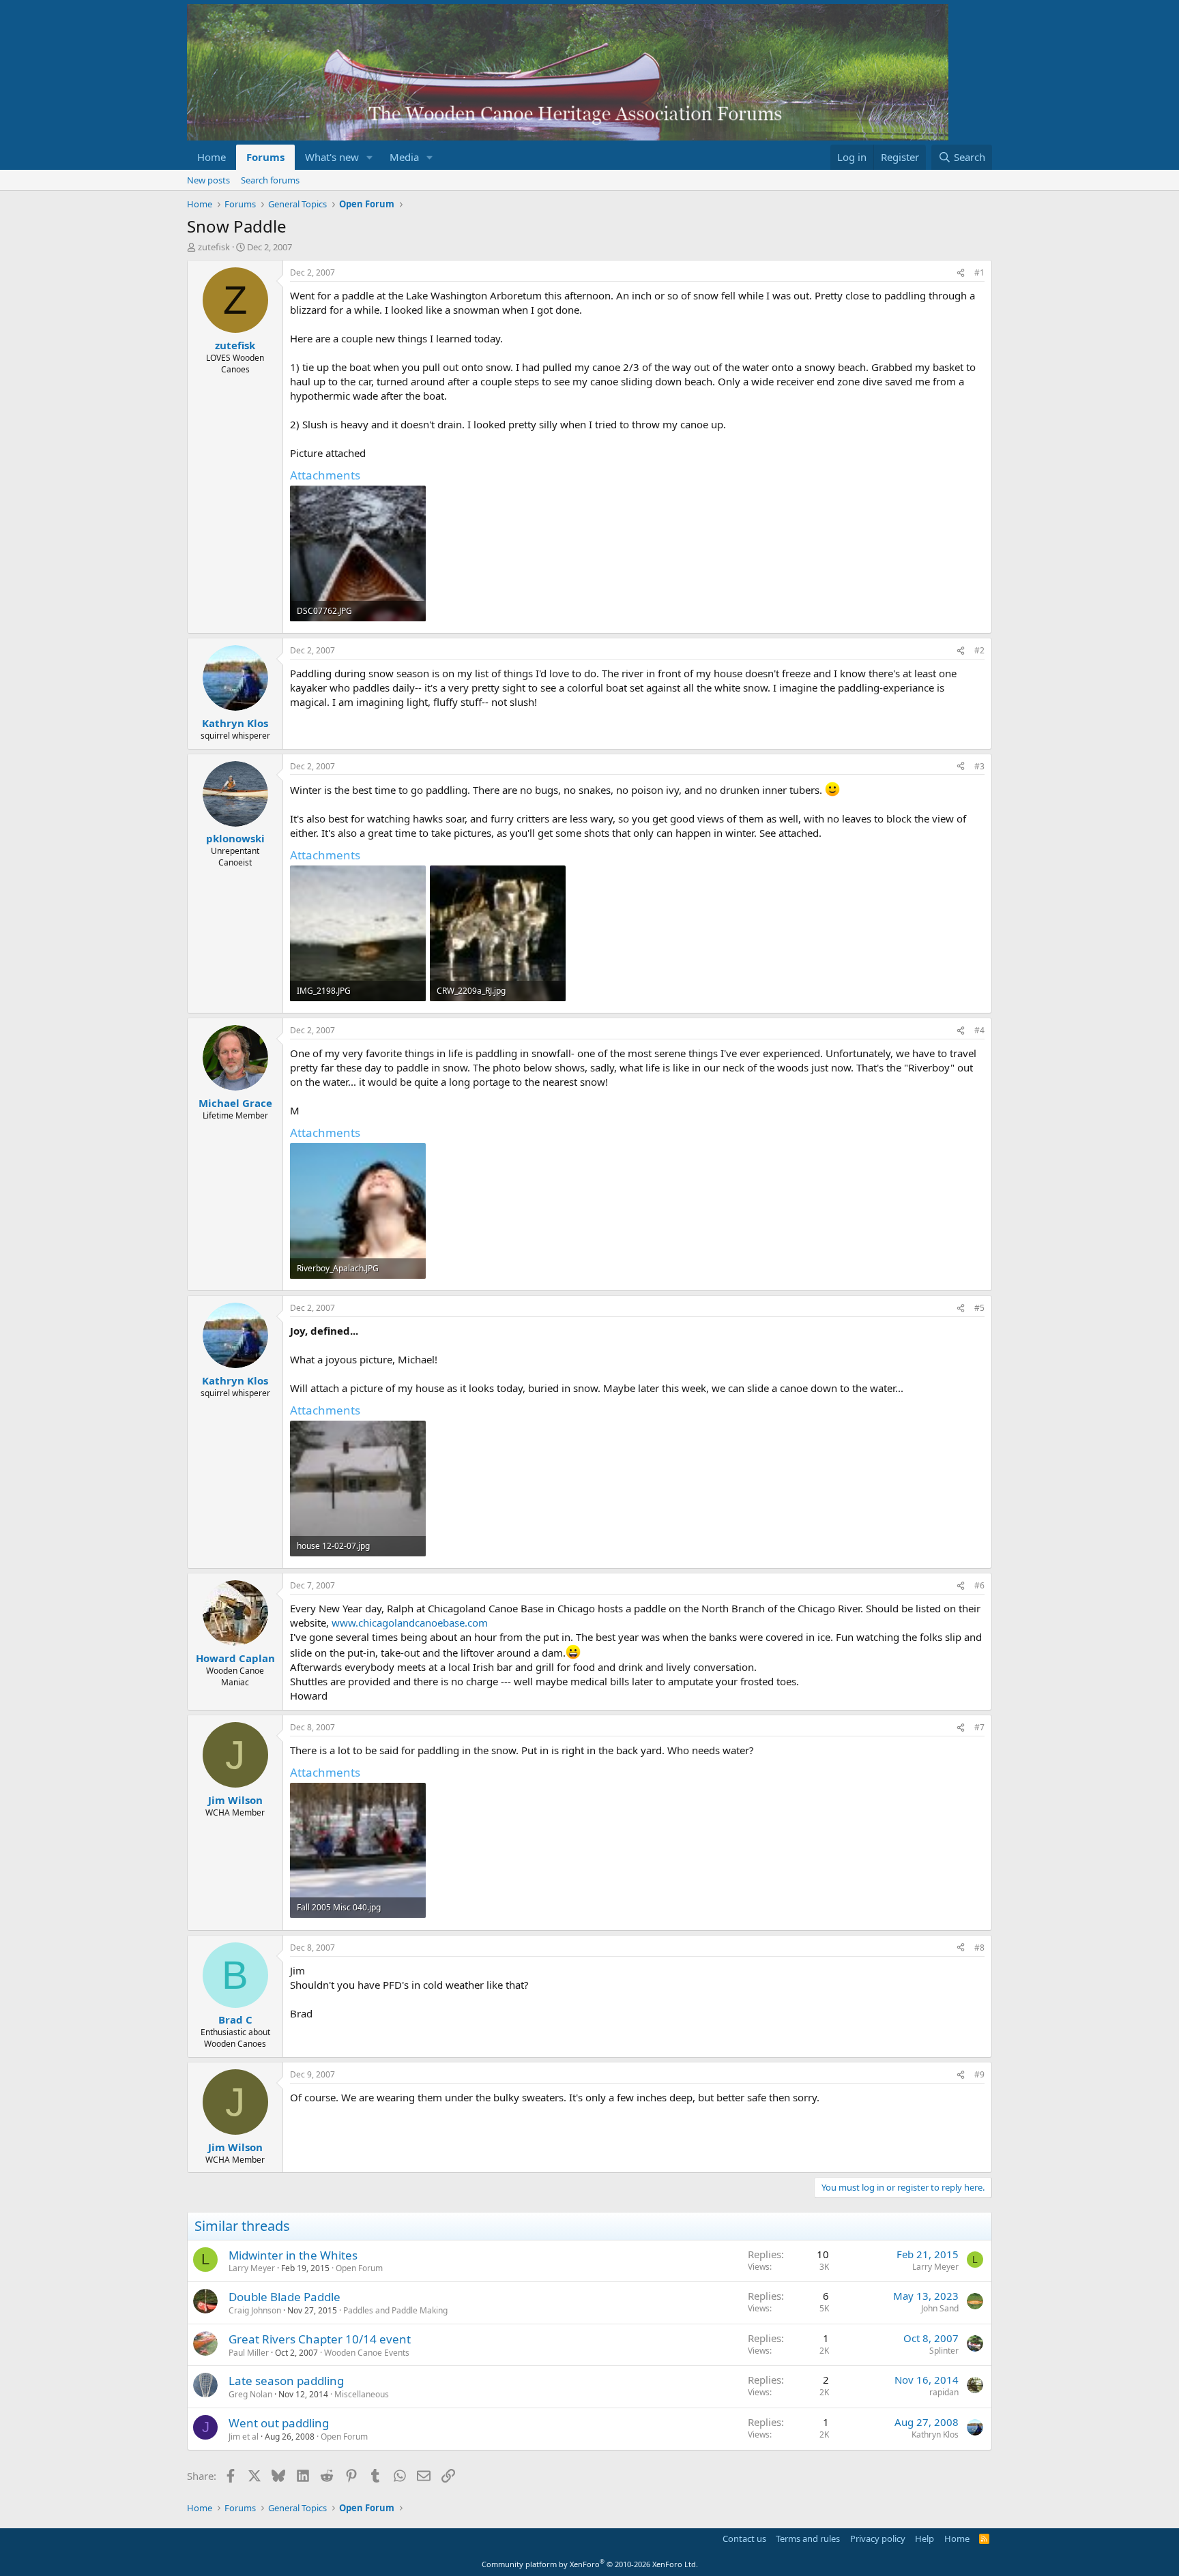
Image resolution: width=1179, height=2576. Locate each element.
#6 (979, 1585)
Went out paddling (279, 2423)
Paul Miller (249, 2353)
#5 (979, 1308)
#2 (979, 650)
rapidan (944, 2392)
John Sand (940, 2308)
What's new (332, 157)
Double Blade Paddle (285, 2297)
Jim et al (244, 2437)
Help (925, 2538)
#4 (979, 1030)
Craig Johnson (255, 2310)
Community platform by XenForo (590, 2564)
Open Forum (359, 2268)
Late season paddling (286, 2381)
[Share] (961, 273)
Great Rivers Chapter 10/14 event (320, 2339)
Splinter (944, 2351)
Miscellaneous (362, 2394)
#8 (979, 1948)
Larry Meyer (252, 2268)
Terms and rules (808, 2538)
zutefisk (214, 247)
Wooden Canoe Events (367, 2353)
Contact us (744, 2538)
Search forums (270, 180)
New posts (208, 180)
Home (212, 157)
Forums (265, 157)
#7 (979, 1727)
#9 (979, 2074)
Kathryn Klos (935, 2434)
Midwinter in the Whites (293, 2255)
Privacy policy (878, 2538)
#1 (979, 272)
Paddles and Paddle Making (395, 2310)
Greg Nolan (250, 2394)
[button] (370, 157)
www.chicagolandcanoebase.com (410, 1623)
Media (404, 157)
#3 (979, 766)
